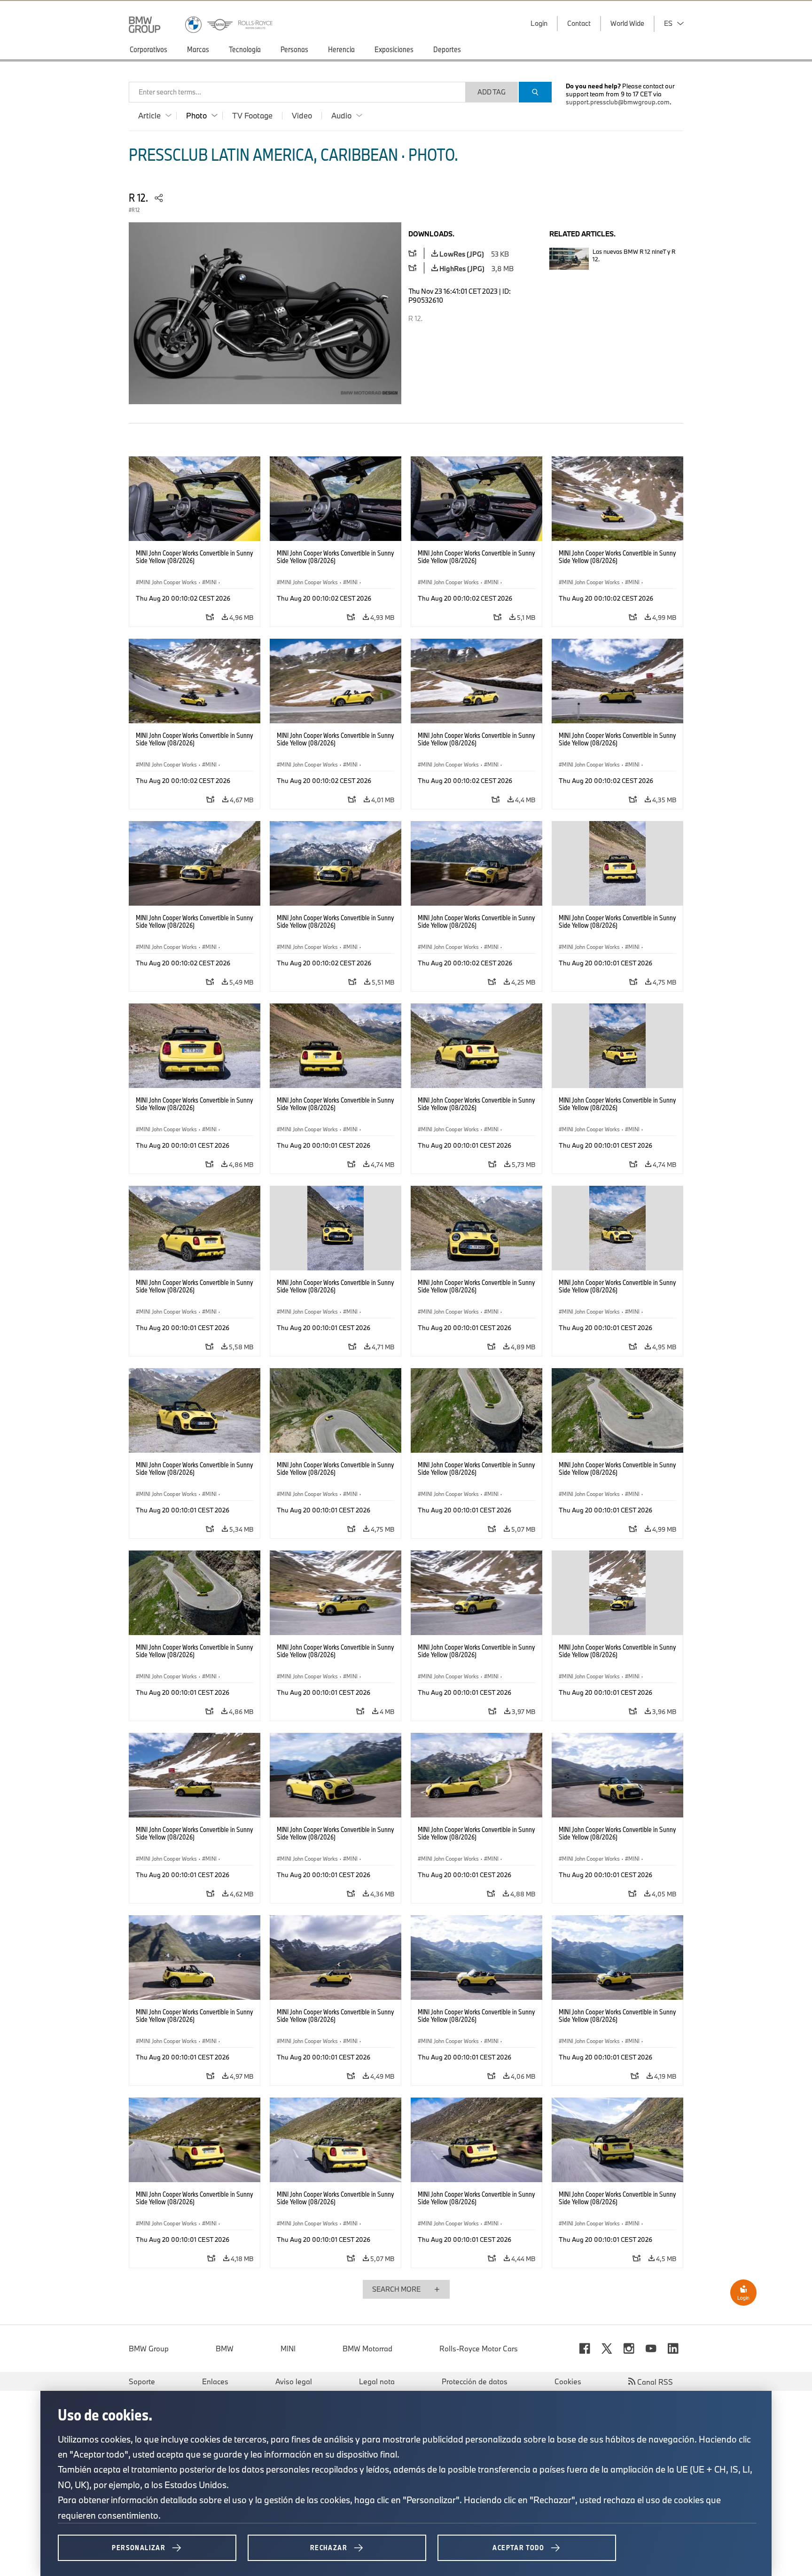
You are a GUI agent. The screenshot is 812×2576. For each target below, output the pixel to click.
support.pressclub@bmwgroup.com (618, 102)
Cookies (568, 2381)
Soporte (142, 2381)
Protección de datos (475, 2381)
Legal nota (377, 2381)
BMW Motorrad (367, 2349)
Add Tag (492, 92)
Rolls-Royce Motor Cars (479, 2349)
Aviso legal (294, 2381)
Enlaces (215, 2381)
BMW (225, 2349)
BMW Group (149, 2349)
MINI (288, 2349)
